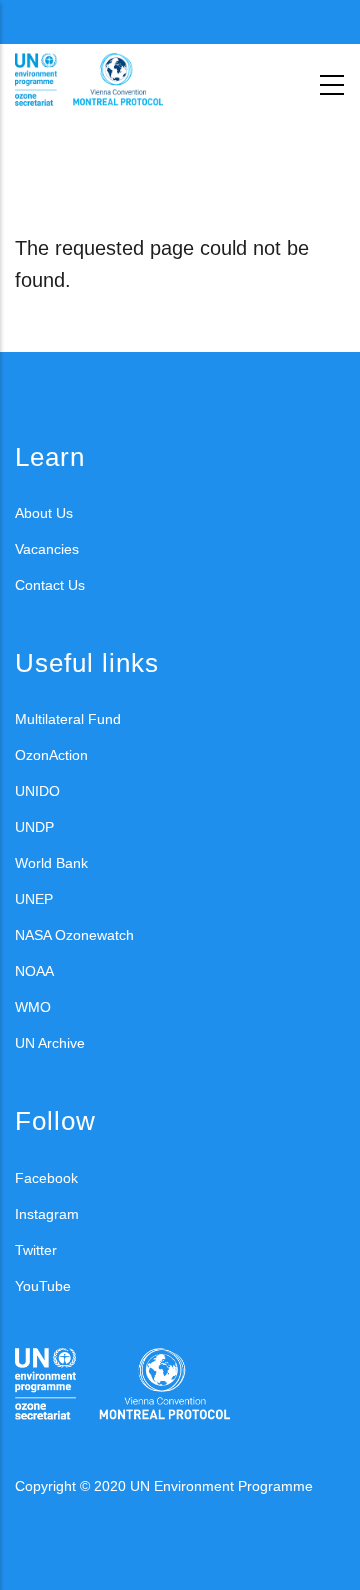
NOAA (34, 971)
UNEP (34, 899)
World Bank (51, 863)
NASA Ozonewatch (74, 935)
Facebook (46, 1178)
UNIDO (37, 791)
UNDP (34, 827)
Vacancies (47, 549)
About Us (44, 513)
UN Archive (50, 1043)
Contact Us (50, 585)
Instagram (47, 1214)
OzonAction (51, 755)
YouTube (43, 1286)
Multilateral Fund (68, 719)
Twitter (36, 1250)
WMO (33, 1007)
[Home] (105, 80)
